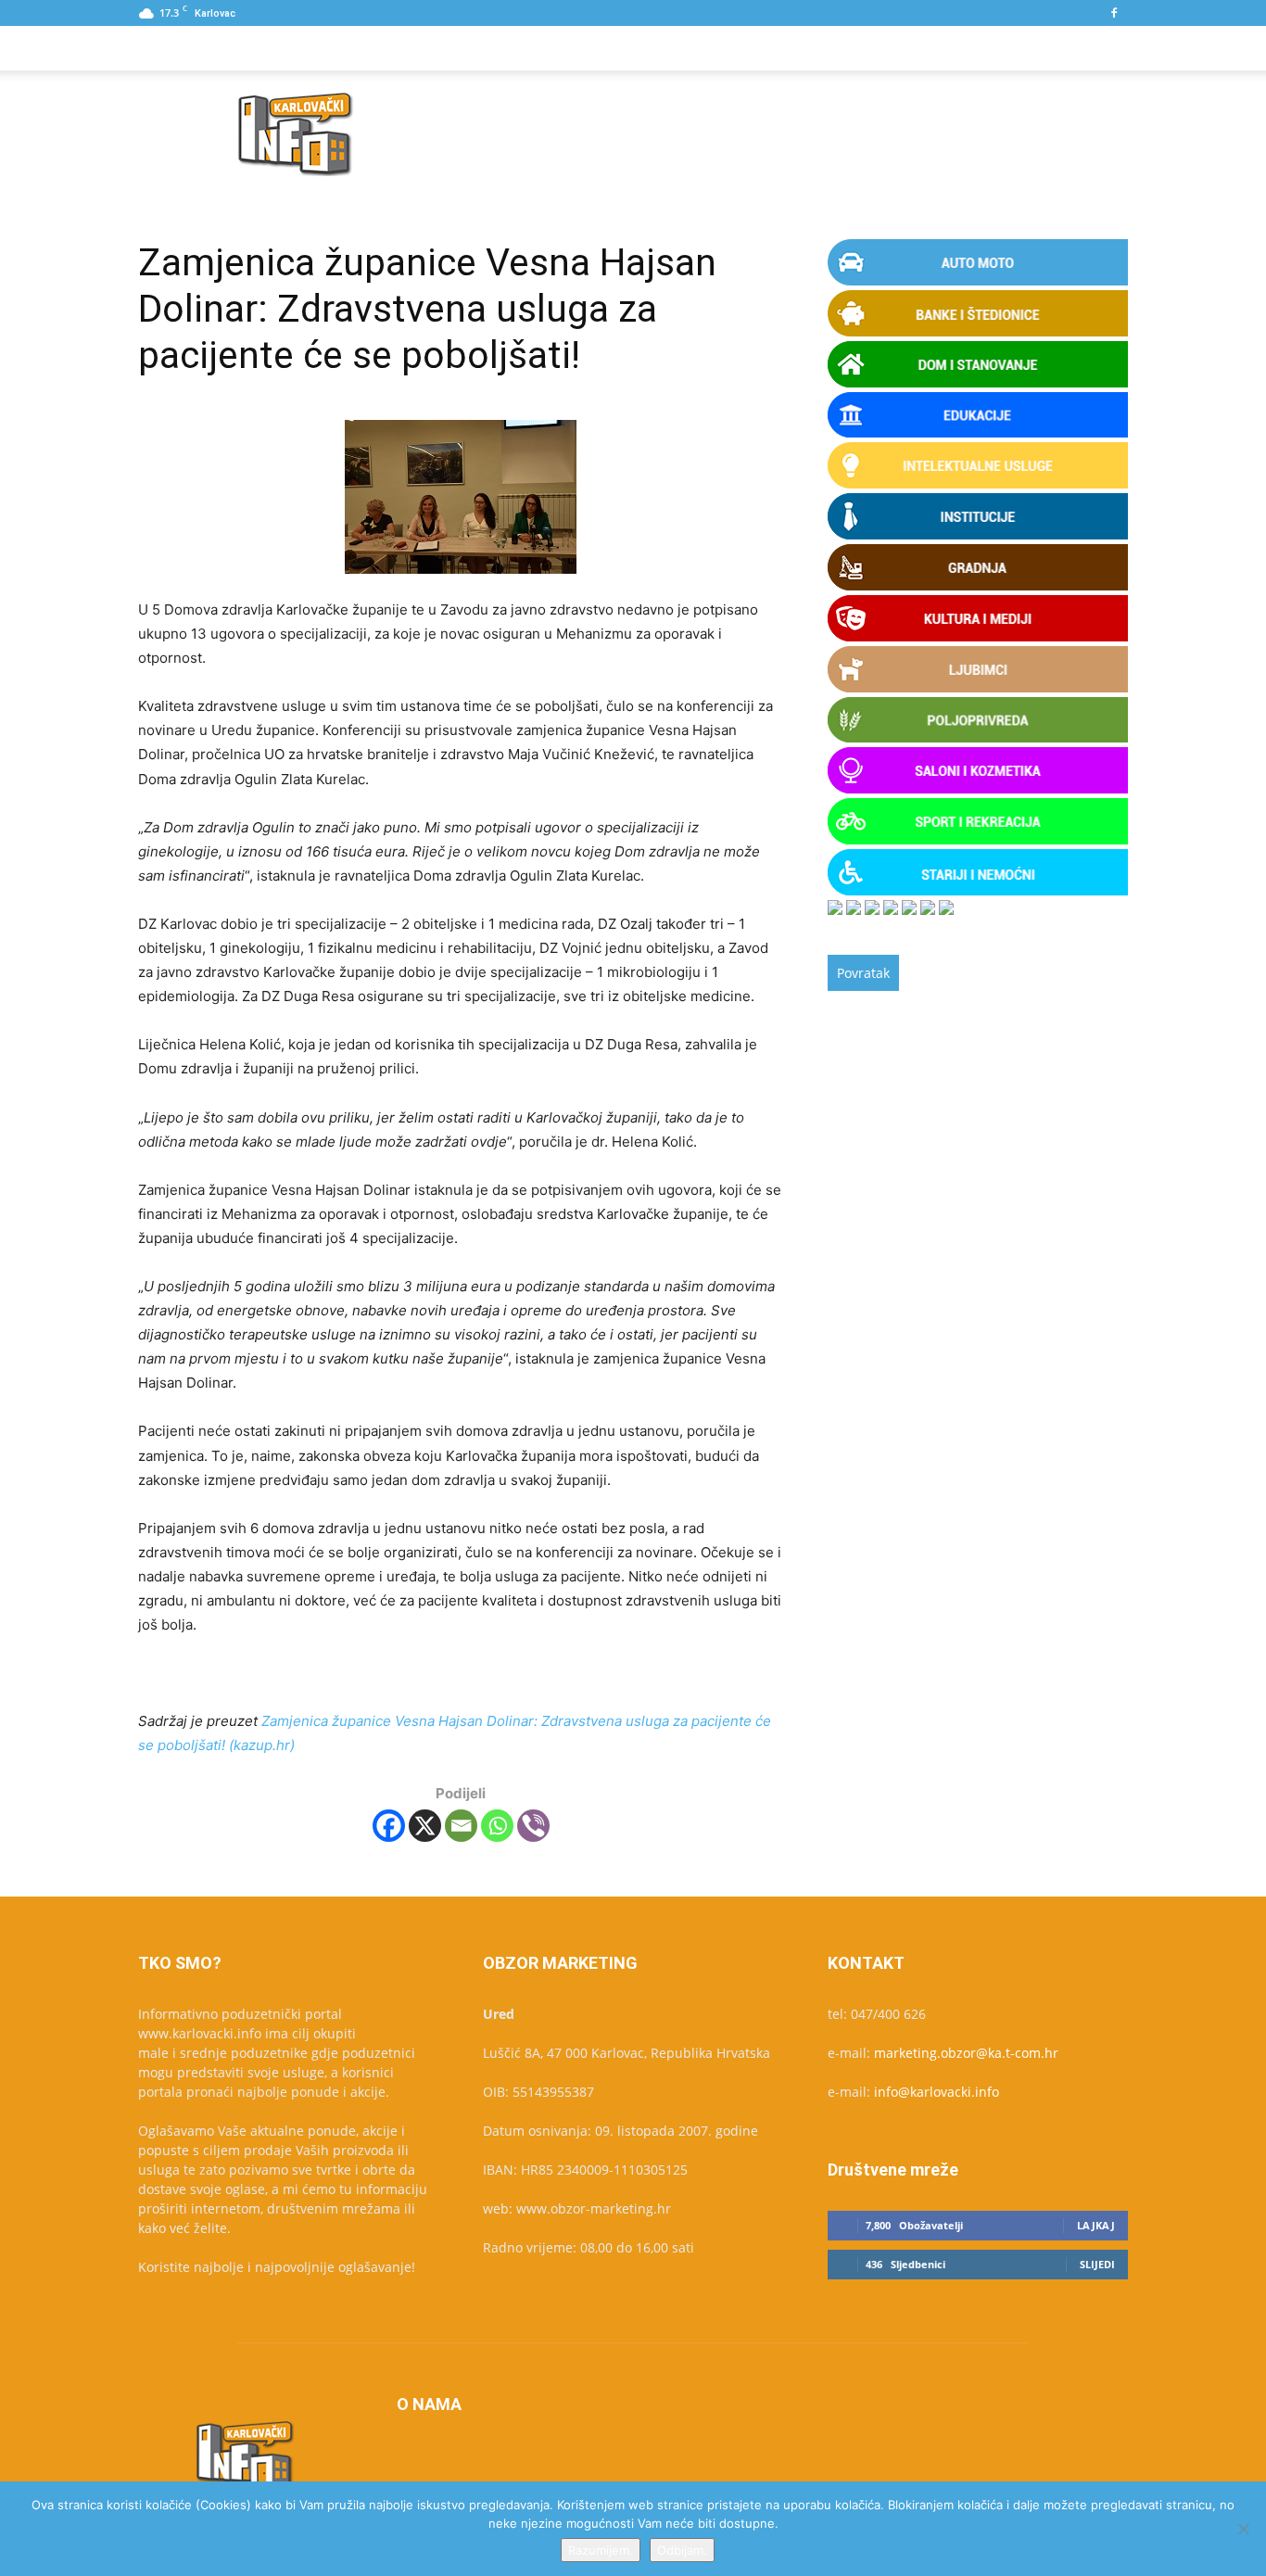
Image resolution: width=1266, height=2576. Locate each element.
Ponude (277, 48)
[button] (1106, 50)
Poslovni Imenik (390, 48)
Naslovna (187, 48)
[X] (425, 1826)
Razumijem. (601, 2550)
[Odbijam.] (1243, 2529)
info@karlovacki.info (937, 2092)
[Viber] (533, 1826)
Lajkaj (1096, 2225)
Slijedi (1097, 2264)
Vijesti (497, 48)
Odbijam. (682, 2550)
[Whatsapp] (497, 1826)
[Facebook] (1114, 13)
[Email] (461, 1826)
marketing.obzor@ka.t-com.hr (966, 2053)
